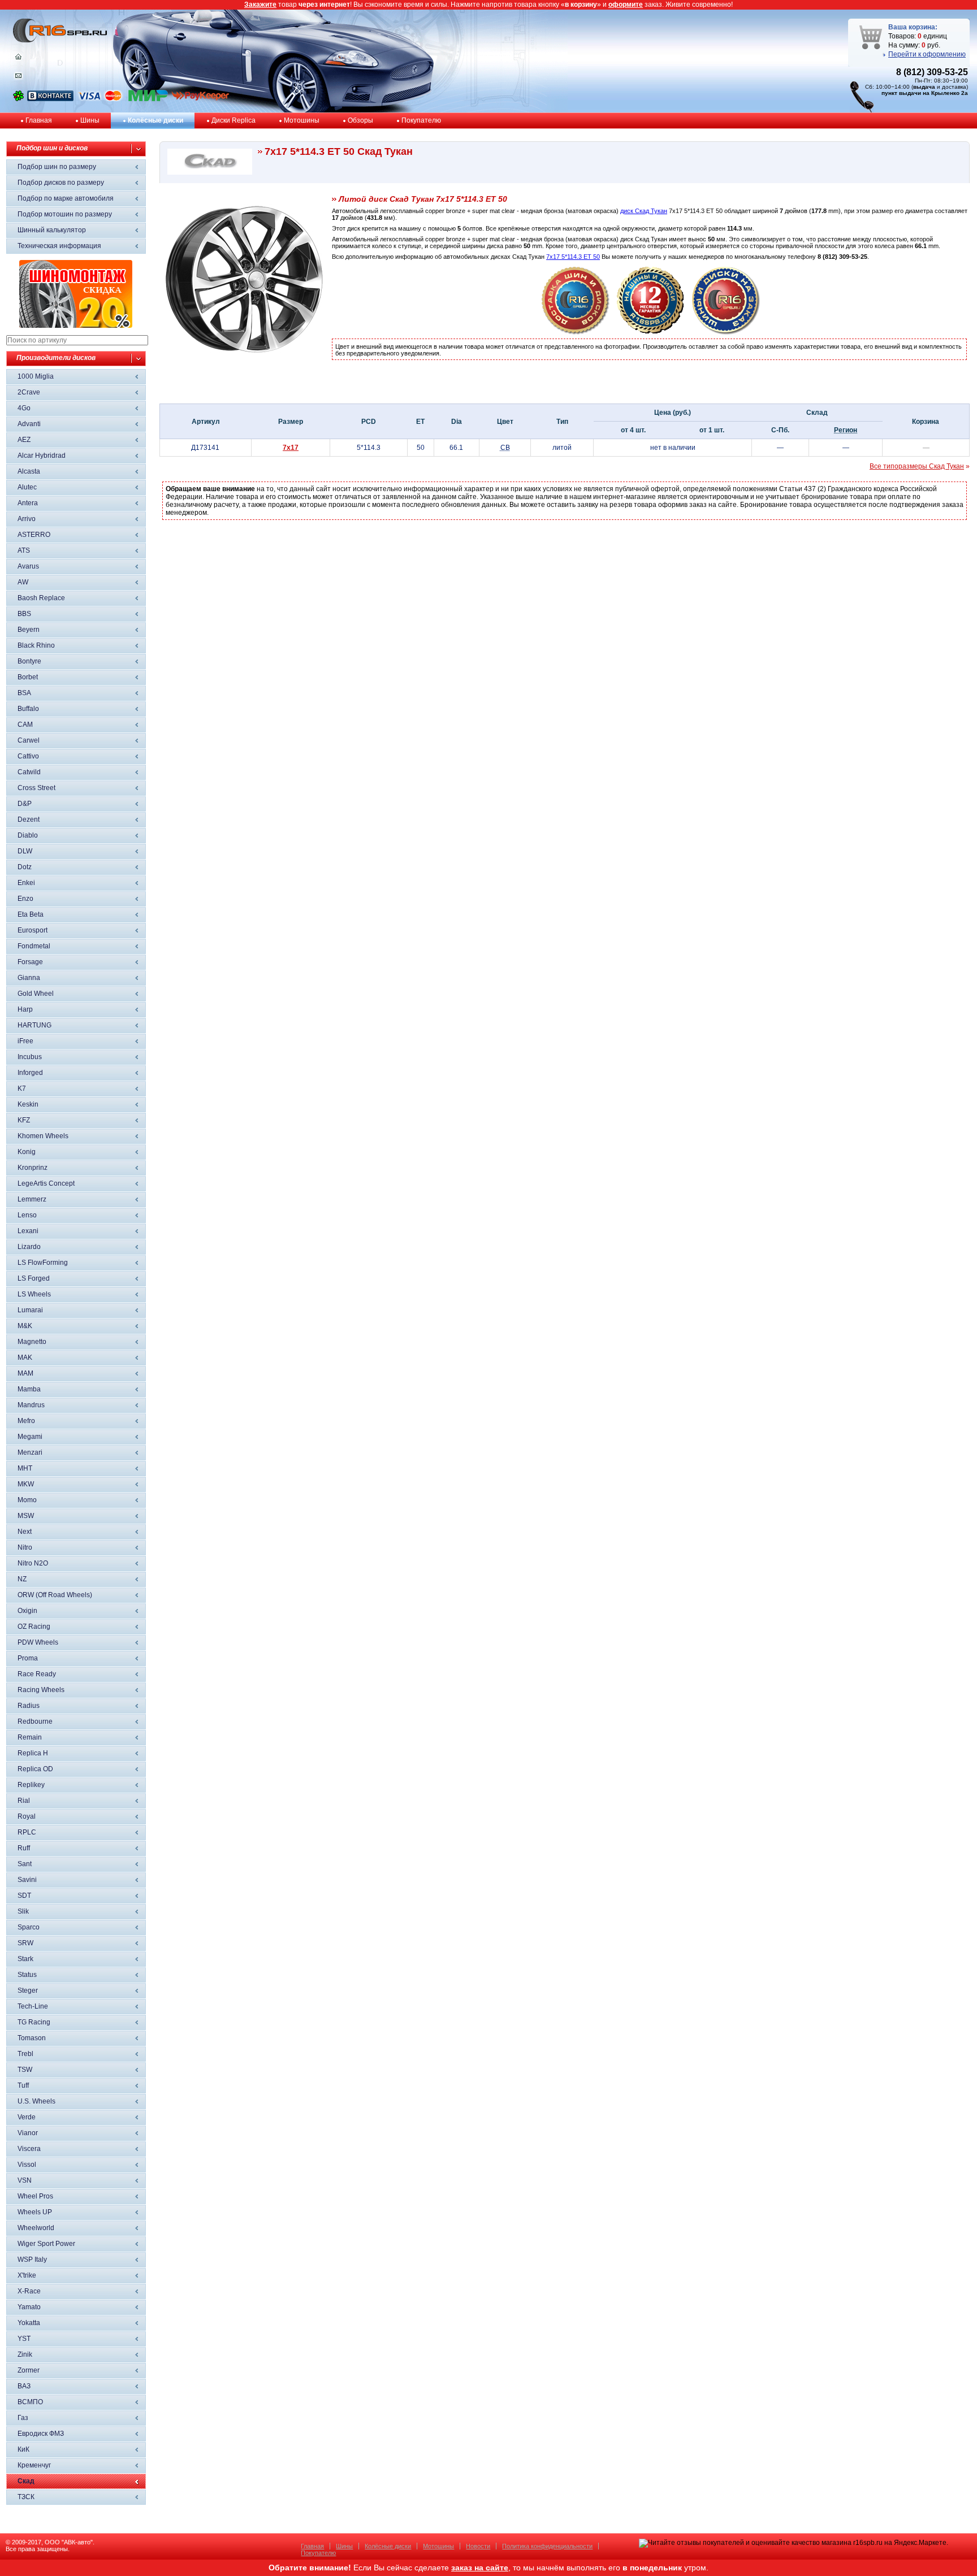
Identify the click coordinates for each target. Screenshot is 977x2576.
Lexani (28, 1231)
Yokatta (29, 2323)
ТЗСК (26, 2497)
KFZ (24, 1120)
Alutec (27, 487)
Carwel (29, 740)
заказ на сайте (480, 2568)
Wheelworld (36, 2228)
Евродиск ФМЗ (41, 2434)
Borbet (28, 677)
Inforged (30, 1073)
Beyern (29, 630)
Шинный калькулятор (52, 230)
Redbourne (35, 1721)
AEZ (24, 440)
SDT (24, 1896)
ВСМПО (30, 2402)
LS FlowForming (43, 1263)
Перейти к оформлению (927, 54)
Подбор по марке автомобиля (66, 198)
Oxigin (27, 1611)
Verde (27, 2117)
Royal (27, 1816)
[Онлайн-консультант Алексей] (18, 99)
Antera (28, 503)
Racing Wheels (41, 1690)
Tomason (32, 2038)
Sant (25, 1864)
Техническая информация (59, 246)
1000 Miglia (36, 376)
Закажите (260, 5)
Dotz (25, 867)
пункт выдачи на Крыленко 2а (925, 93)
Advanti (29, 424)
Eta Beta (31, 914)
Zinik (25, 2354)
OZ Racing (34, 1627)
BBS (24, 614)
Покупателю (421, 120)
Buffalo (28, 709)
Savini (27, 1880)
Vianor (28, 2133)
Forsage (30, 962)
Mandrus (31, 1405)
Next (25, 1532)
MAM (25, 1373)
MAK (25, 1358)
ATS (24, 550)
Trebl (25, 2054)
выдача (924, 87)
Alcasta (29, 471)
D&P (25, 804)
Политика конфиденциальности (547, 2546)
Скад (26, 2481)
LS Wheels (34, 1294)
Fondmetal (34, 946)
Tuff (23, 2085)
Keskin (28, 1104)
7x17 (291, 448)
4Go (24, 408)
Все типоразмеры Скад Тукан (917, 466)
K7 (22, 1088)
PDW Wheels (38, 1642)
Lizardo (29, 1247)
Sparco (29, 1927)
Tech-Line (33, 2006)
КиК (23, 2449)
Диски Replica (234, 120)
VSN (25, 2180)
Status (27, 1975)
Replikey (31, 1785)
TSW (25, 2070)
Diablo (28, 835)
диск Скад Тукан (644, 211)
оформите (626, 5)
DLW (25, 851)
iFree (25, 1041)
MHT (25, 1468)
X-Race (29, 2291)
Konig (27, 1152)
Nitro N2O (33, 1563)
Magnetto (32, 1342)
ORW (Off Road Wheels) (55, 1595)
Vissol (27, 2165)
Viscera (29, 2149)
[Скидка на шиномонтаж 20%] (76, 326)
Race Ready (37, 1674)
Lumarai (30, 1310)
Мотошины (302, 120)
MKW (26, 1484)
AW (23, 582)
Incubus (30, 1057)
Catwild (29, 772)
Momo (27, 1500)
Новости (478, 2546)
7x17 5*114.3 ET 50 (573, 257)
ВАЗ (24, 2386)
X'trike (27, 2275)
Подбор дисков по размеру (61, 183)
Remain (30, 1737)
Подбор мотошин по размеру (65, 214)
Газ (23, 2418)
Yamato (29, 2307)
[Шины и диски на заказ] (726, 332)
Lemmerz (32, 1199)
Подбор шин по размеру (57, 167)
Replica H (33, 1753)
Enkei (26, 883)
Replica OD (35, 1769)
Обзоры (360, 120)
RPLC (27, 1832)
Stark (25, 1959)
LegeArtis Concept (46, 1183)
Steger (28, 1990)
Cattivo (28, 756)
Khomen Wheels (43, 1136)
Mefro (26, 1421)
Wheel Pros (35, 2196)
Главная (39, 120)
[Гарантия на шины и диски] (651, 332)
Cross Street (36, 788)
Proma (28, 1658)
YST (24, 2339)
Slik (23, 1911)
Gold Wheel (36, 994)
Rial (24, 1801)
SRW (25, 1943)
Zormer (29, 2370)
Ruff (24, 1848)
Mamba (29, 1389)
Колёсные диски (155, 120)
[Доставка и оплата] (576, 332)
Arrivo (27, 519)
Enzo (25, 899)
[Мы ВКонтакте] (50, 99)
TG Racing (34, 2022)
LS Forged (34, 1278)
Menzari (30, 1452)
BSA (24, 693)
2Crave (29, 392)
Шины (90, 120)
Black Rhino (36, 645)
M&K (25, 1326)
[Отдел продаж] (18, 78)
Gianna (29, 978)
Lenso (27, 1215)
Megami (30, 1437)
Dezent (29, 819)
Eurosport (33, 930)
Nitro (25, 1547)
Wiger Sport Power (46, 2244)
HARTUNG (34, 1025)
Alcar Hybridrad (42, 456)
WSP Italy (32, 2260)
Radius (29, 1706)
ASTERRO (34, 535)
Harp (25, 1009)
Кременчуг (34, 2465)
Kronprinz (33, 1168)
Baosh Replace (41, 598)
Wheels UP (35, 2212)
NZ (22, 1579)
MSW (26, 1516)
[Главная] (18, 59)
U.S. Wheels (36, 2101)
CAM (25, 725)
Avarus (28, 566)
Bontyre (29, 661)
